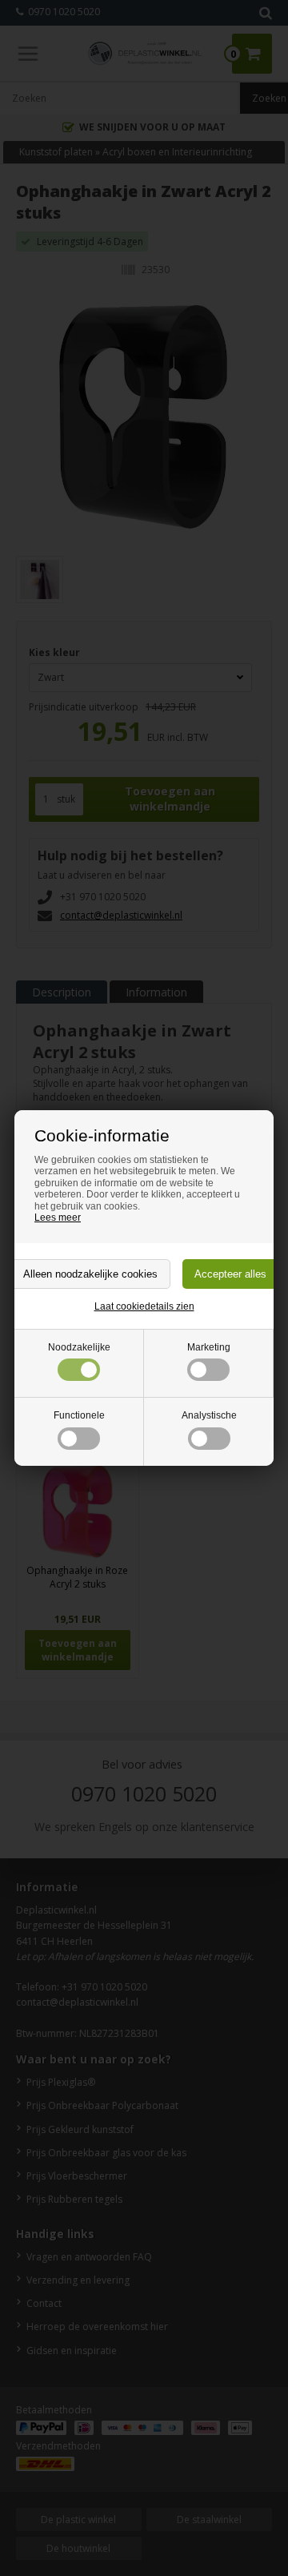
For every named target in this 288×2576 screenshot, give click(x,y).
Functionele (79, 1415)
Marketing (209, 1347)
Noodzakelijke (79, 1347)
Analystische (209, 1415)
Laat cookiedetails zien (144, 1306)
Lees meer (58, 1218)
